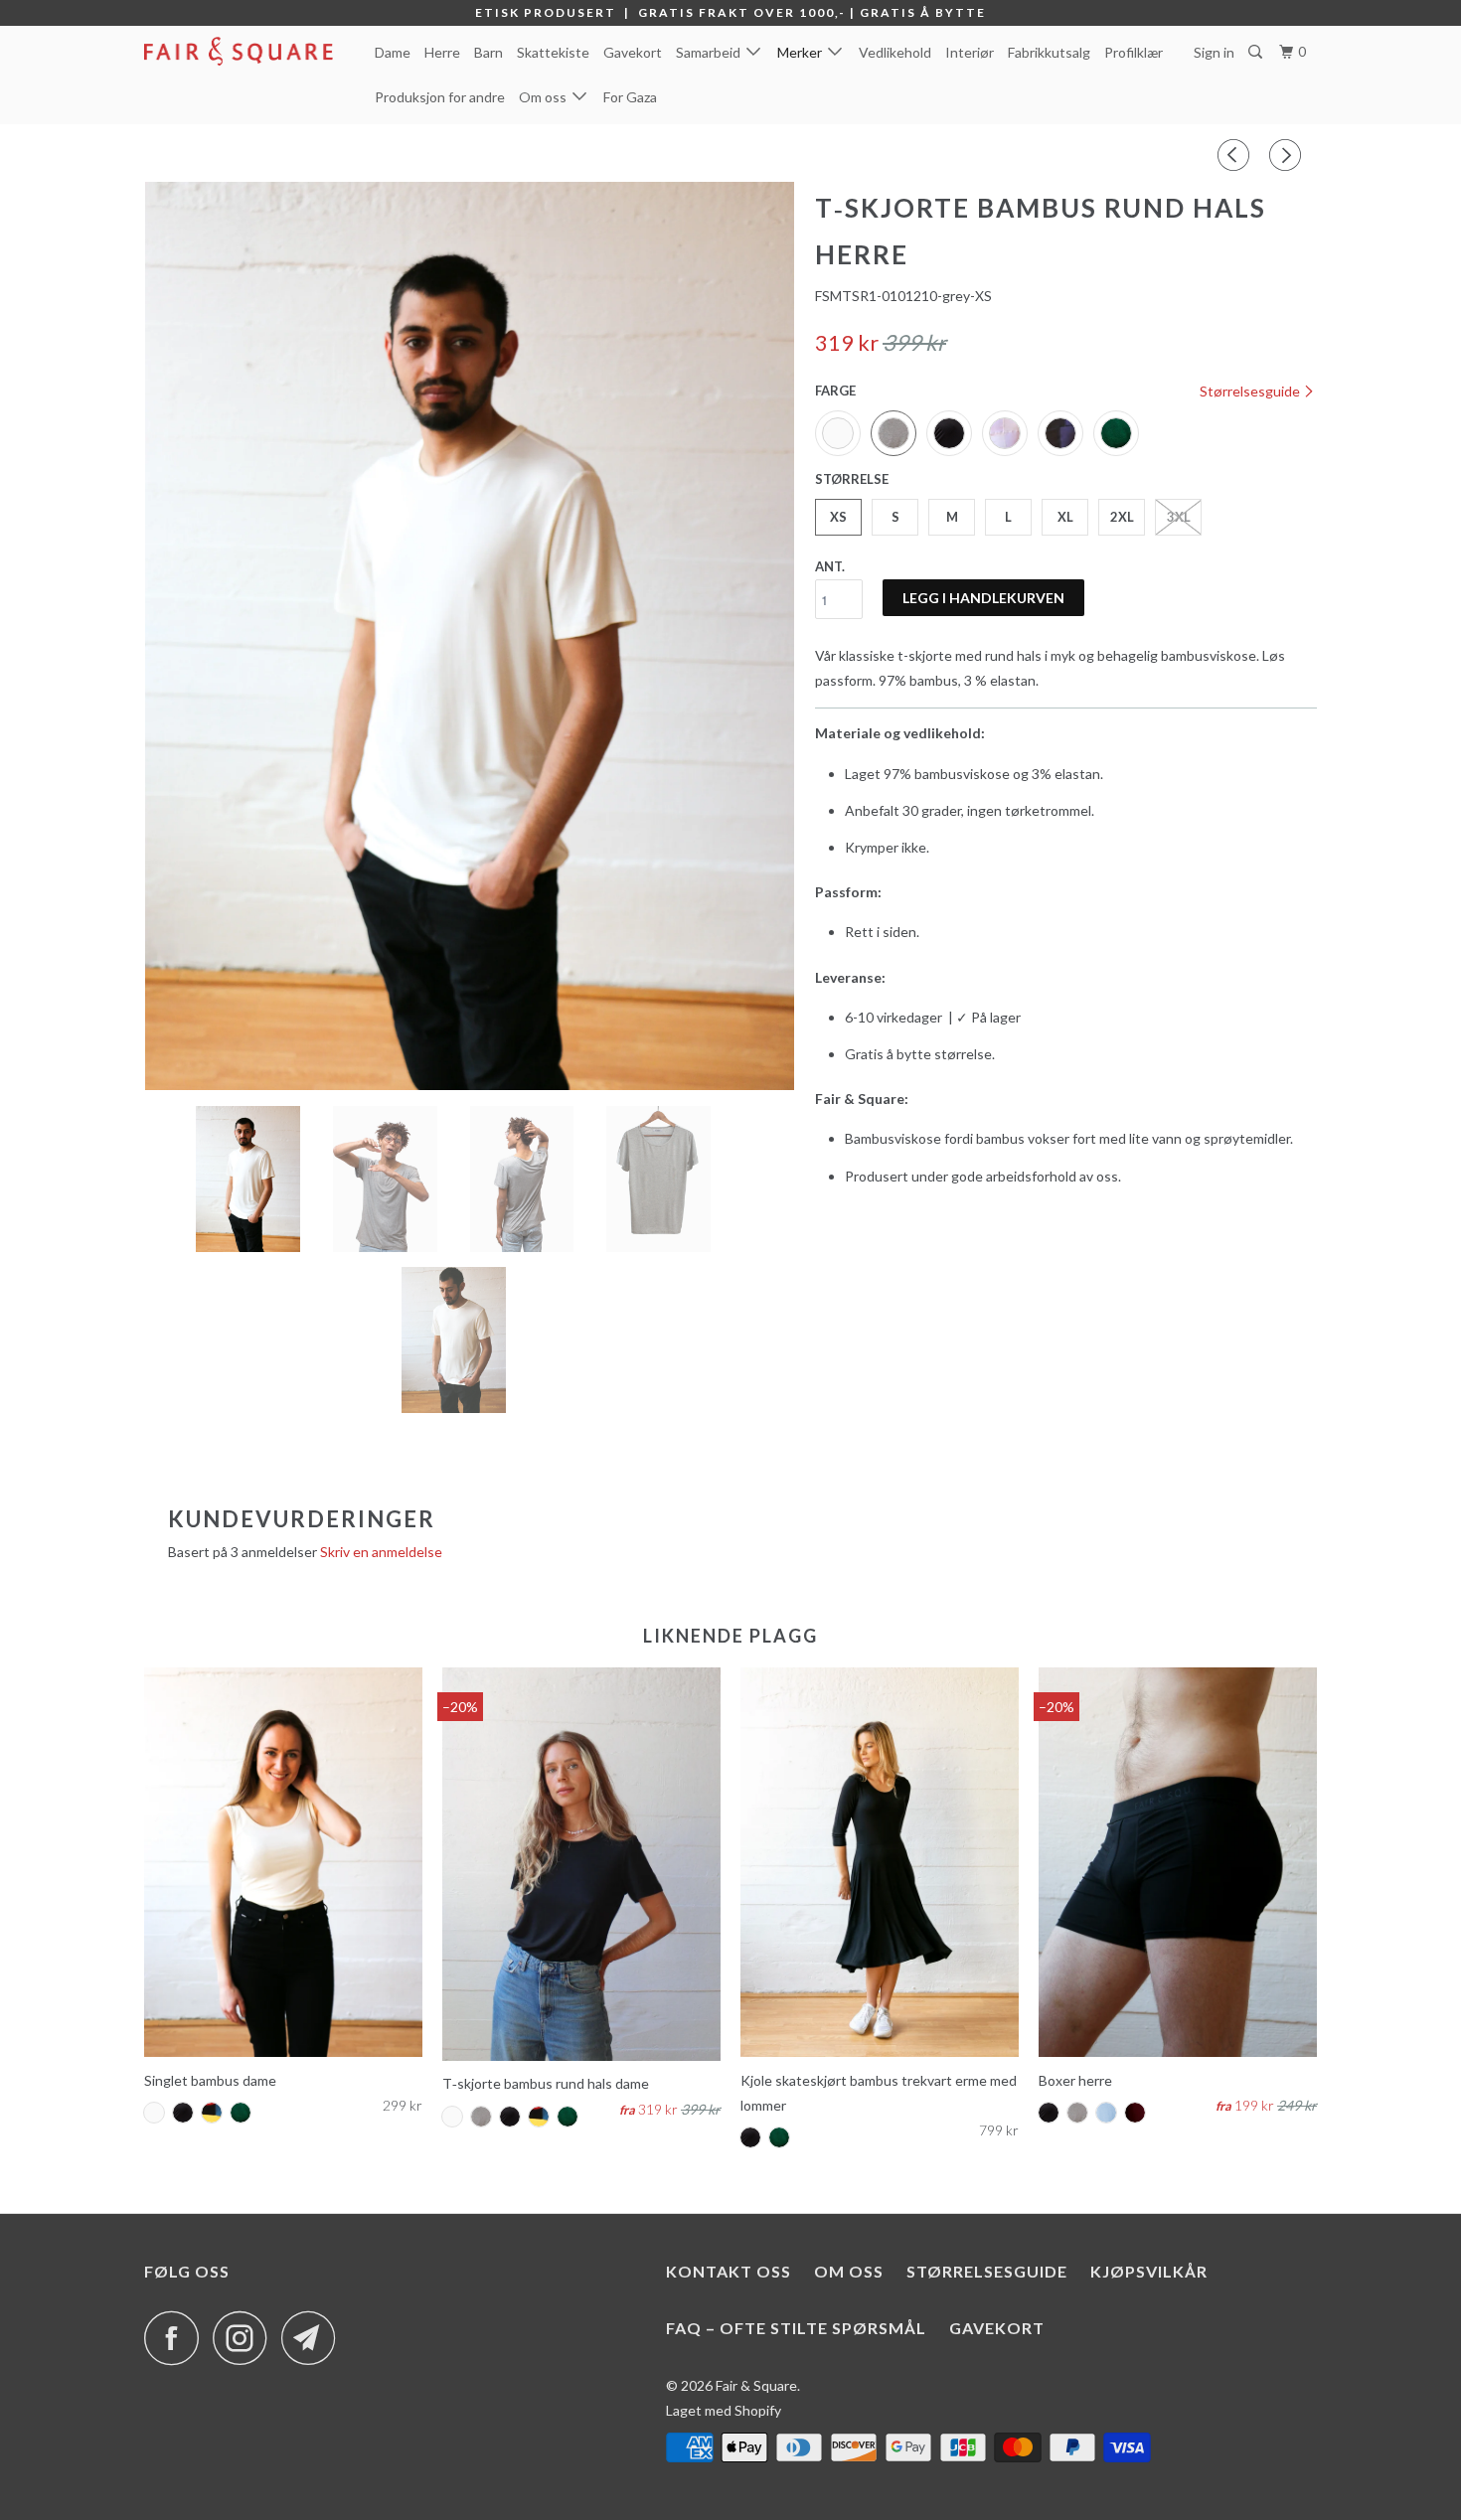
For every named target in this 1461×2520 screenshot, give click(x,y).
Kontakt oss (729, 2271)
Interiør (970, 52)
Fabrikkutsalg (1049, 52)
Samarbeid (711, 52)
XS (838, 517)
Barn (488, 52)
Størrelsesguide (1251, 391)
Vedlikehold (895, 52)
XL (1065, 517)
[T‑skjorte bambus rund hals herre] (470, 636)
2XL (1122, 517)
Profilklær (1134, 52)
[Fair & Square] (246, 51)
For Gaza (630, 97)
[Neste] (1288, 155)
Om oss (546, 97)
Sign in (1214, 52)
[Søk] (1257, 52)
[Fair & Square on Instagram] (245, 2338)
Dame (393, 52)
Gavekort (633, 52)
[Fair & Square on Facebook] (177, 2338)
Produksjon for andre (440, 97)
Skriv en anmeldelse (381, 1552)
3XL (1179, 517)
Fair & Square (756, 2385)
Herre (442, 52)
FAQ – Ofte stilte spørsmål (796, 2328)
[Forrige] (1236, 155)
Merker (803, 52)
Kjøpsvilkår (1149, 2271)
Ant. (830, 566)
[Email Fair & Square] (314, 2338)
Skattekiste (553, 52)
